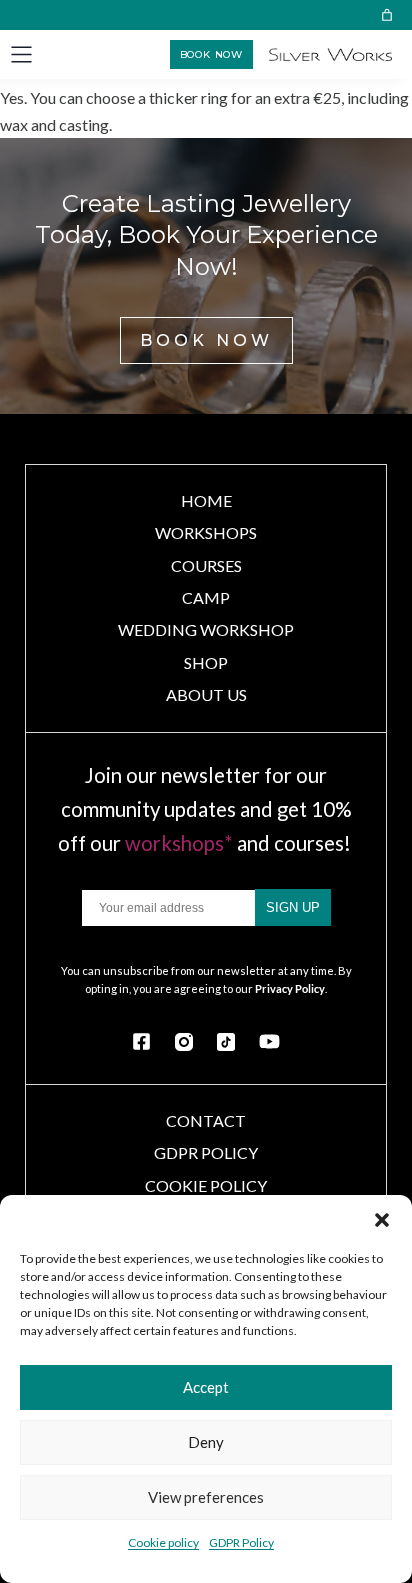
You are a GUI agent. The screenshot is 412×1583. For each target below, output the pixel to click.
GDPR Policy (241, 1542)
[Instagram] (184, 1042)
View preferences (206, 1497)
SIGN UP (293, 907)
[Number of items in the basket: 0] (387, 15)
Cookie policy (163, 1542)
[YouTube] (269, 1041)
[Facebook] (141, 1041)
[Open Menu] (21, 54)
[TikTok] (226, 1042)
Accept (206, 1387)
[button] (382, 1220)
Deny (206, 1442)
